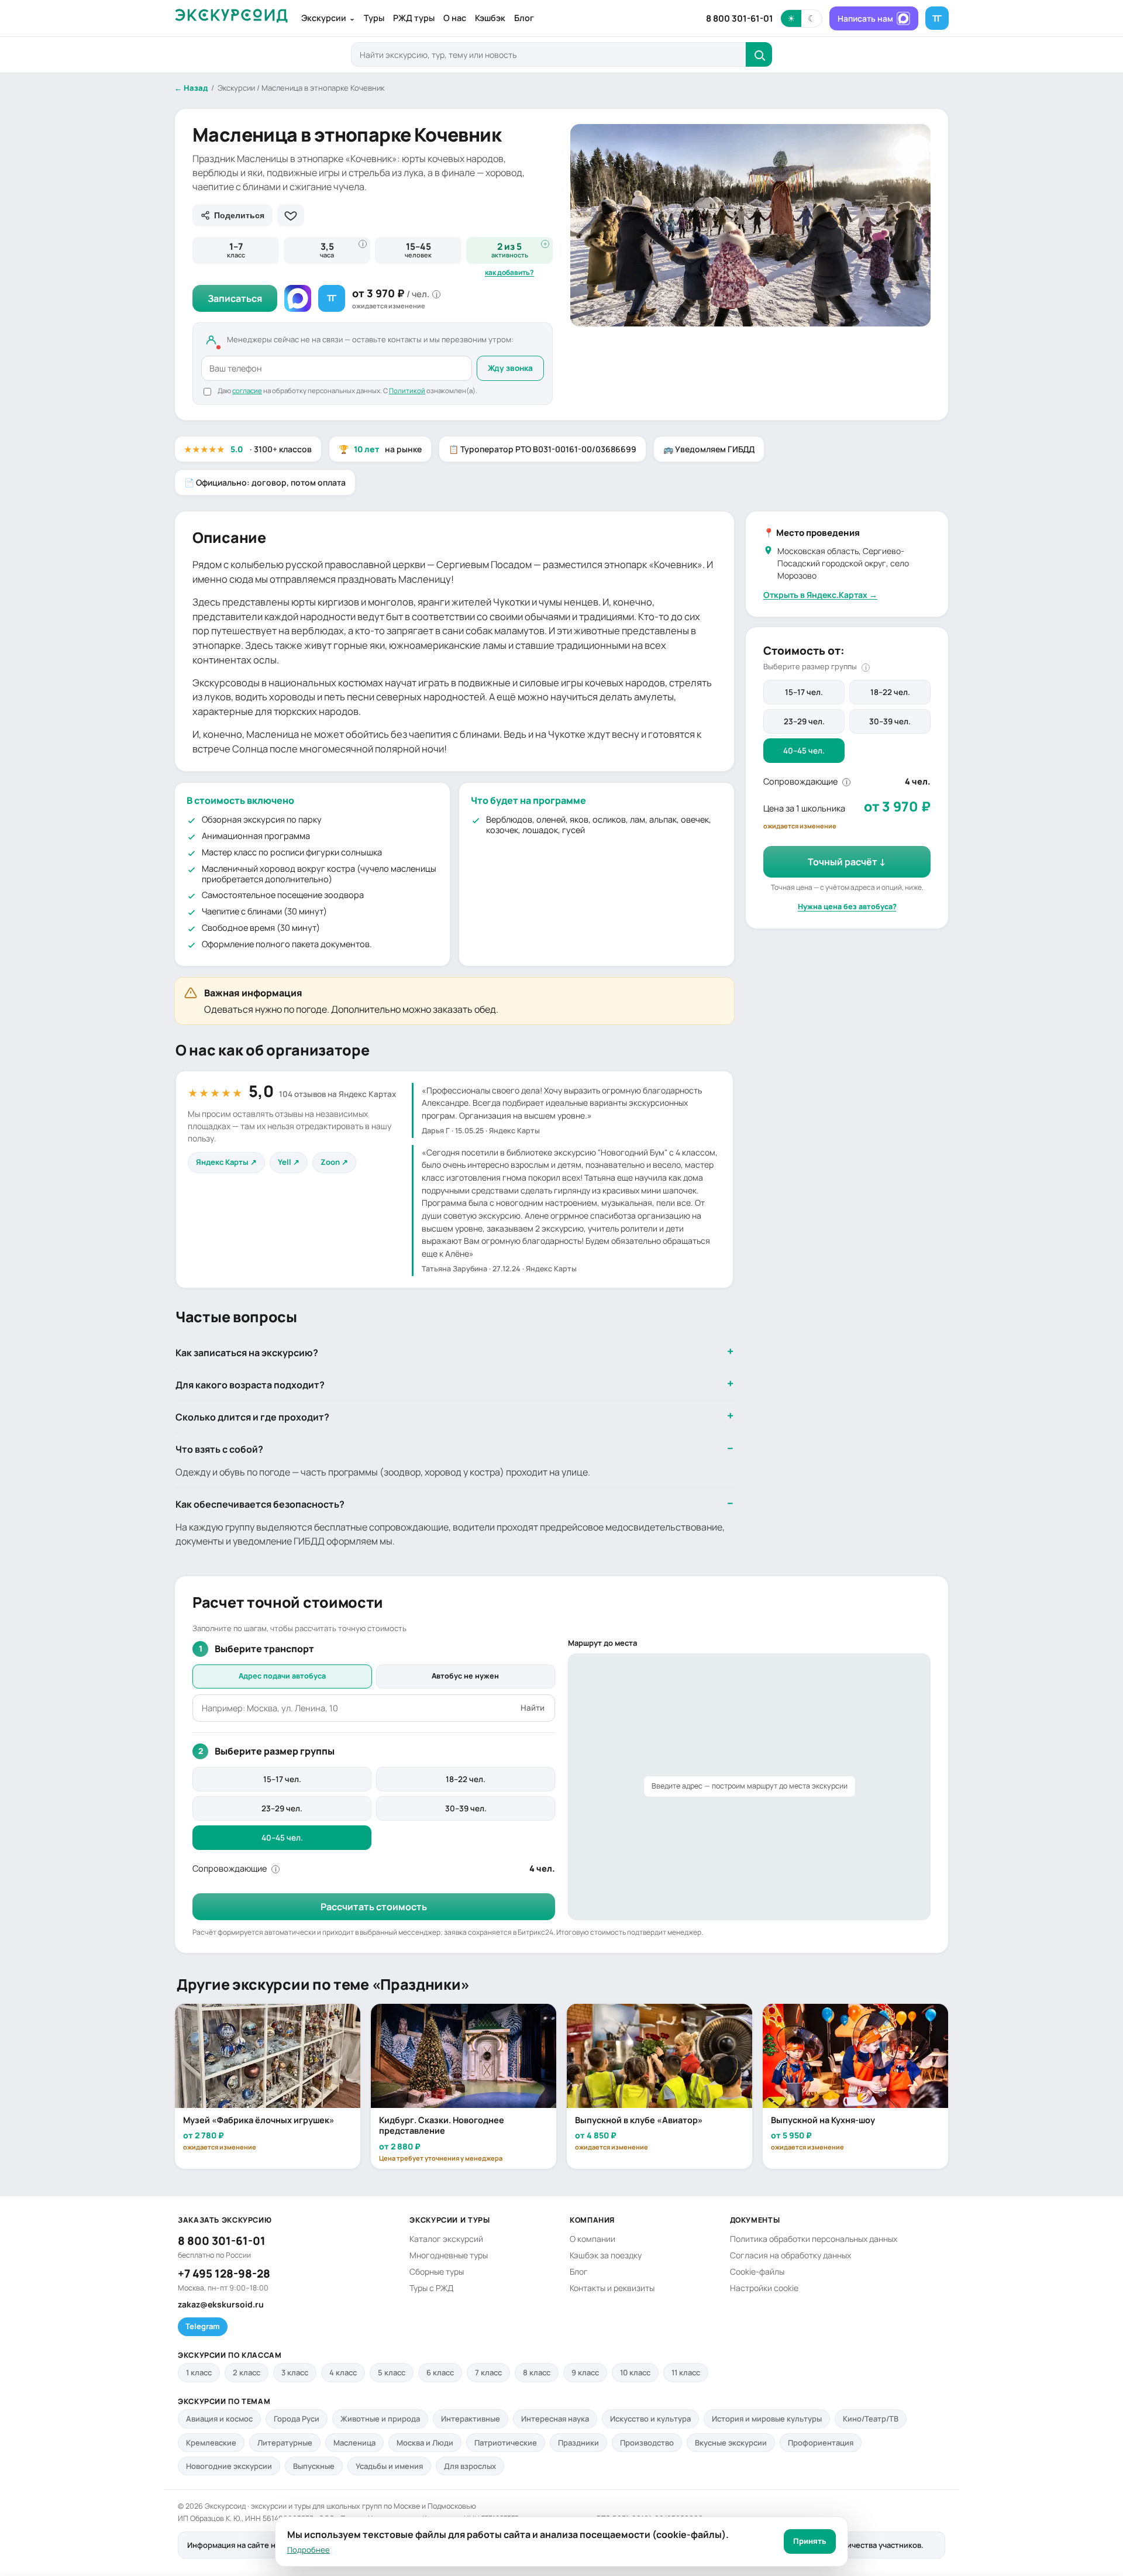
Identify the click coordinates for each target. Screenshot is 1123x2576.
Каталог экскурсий (446, 2239)
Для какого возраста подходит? (250, 1385)
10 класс (635, 2372)
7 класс (488, 2372)
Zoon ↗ (334, 1162)
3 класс (295, 2372)
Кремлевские (211, 2443)
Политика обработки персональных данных (814, 2239)
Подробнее (309, 2550)
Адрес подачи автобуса (282, 1676)
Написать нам (865, 18)
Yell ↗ (289, 1162)
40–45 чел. (804, 750)
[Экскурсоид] (231, 18)
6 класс (440, 2372)
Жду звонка (510, 368)
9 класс (585, 2372)
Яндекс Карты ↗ (226, 1162)
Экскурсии (328, 18)
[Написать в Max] (298, 298)
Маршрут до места (602, 1643)
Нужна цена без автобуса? (847, 907)
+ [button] (545, 244)
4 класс (343, 2372)
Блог (524, 18)
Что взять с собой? (219, 1449)
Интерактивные (471, 2419)
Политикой (407, 391)
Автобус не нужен (465, 1676)
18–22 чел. (890, 692)
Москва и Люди (425, 2443)
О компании (592, 2239)
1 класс (199, 2372)
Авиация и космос (219, 2419)
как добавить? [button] (509, 273)
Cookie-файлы (757, 2271)
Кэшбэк (490, 18)
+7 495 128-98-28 (224, 2274)
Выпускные (314, 2466)
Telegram (203, 2326)
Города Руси (297, 2419)
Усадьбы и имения (389, 2466)
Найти (533, 1708)
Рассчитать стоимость (374, 1907)
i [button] (363, 244)
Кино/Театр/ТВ (871, 2419)
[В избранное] (291, 215)
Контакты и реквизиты (612, 2288)
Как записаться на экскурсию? (247, 1353)
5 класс (392, 2372)
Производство (647, 2443)
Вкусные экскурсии (731, 2443)
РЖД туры (414, 18)
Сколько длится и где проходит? (252, 1417)
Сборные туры (437, 2271)
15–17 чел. (804, 692)
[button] (801, 18)
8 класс (537, 2372)
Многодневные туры (449, 2255)
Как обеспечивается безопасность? (260, 1504)
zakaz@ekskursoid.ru (221, 2304)
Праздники (578, 2443)
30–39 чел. (890, 721)
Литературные (285, 2443)
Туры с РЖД (431, 2288)
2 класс (247, 2372)
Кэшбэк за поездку (606, 2255)
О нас (455, 18)
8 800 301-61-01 (740, 18)
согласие (247, 391)
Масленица (354, 2443)
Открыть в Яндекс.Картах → (820, 594)
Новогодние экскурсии (229, 2466)
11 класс (686, 2372)
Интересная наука (555, 2419)
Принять (810, 2541)
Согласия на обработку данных (790, 2255)
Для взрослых (470, 2466)
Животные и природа (380, 2419)
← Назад (191, 88)
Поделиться (239, 215)
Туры (374, 18)
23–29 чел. (804, 721)
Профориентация (821, 2443)
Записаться (235, 298)
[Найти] (759, 54)
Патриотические (506, 2443)
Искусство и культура (650, 2419)
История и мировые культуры (767, 2419)
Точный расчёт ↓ (847, 862)
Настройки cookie (764, 2288)
